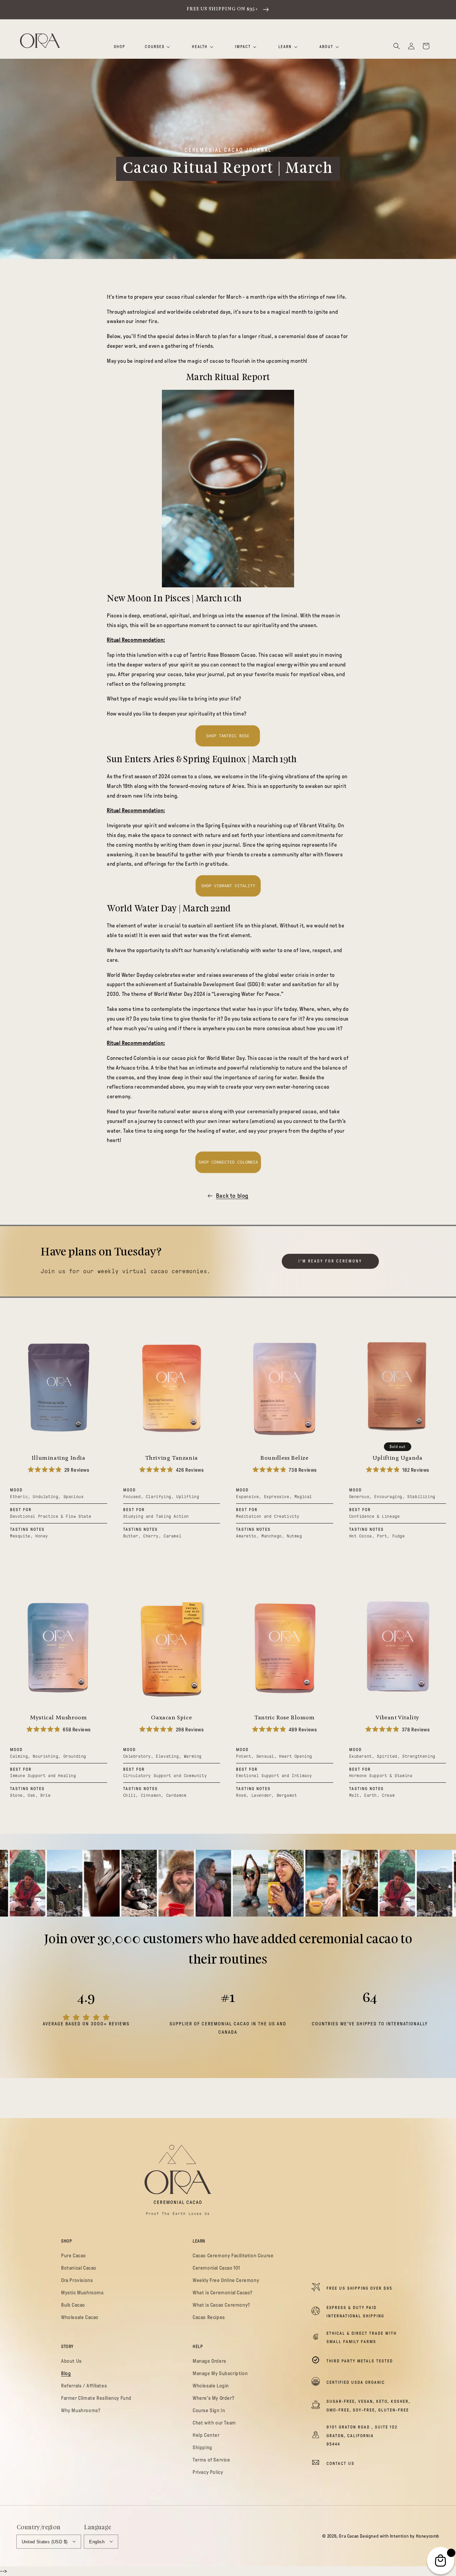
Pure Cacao (74, 2256)
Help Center (206, 2435)
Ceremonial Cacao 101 (216, 2268)
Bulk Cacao (73, 2305)
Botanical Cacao (79, 2268)
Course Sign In (209, 2410)
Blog (66, 2373)
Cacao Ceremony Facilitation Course (233, 2256)
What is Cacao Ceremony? (221, 2305)
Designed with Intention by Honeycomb (400, 2536)
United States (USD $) (45, 2542)
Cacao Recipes (209, 2317)
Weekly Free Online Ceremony (226, 2280)
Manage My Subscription (220, 2373)
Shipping (202, 2448)
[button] (397, 46)
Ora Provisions (77, 2280)
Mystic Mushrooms (82, 2293)
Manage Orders (209, 2361)
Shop (120, 47)
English (97, 2542)
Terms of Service (211, 2460)
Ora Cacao (349, 2536)
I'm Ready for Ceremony (330, 1261)
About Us (71, 2361)
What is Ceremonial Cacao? (222, 2293)
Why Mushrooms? (81, 2410)
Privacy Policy (208, 2472)
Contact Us (340, 2464)
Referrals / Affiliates (84, 2386)
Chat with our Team (214, 2423)
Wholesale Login (211, 2386)
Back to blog (232, 1196)
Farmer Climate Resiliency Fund (96, 2398)
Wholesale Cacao (80, 2317)
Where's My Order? (213, 2398)
